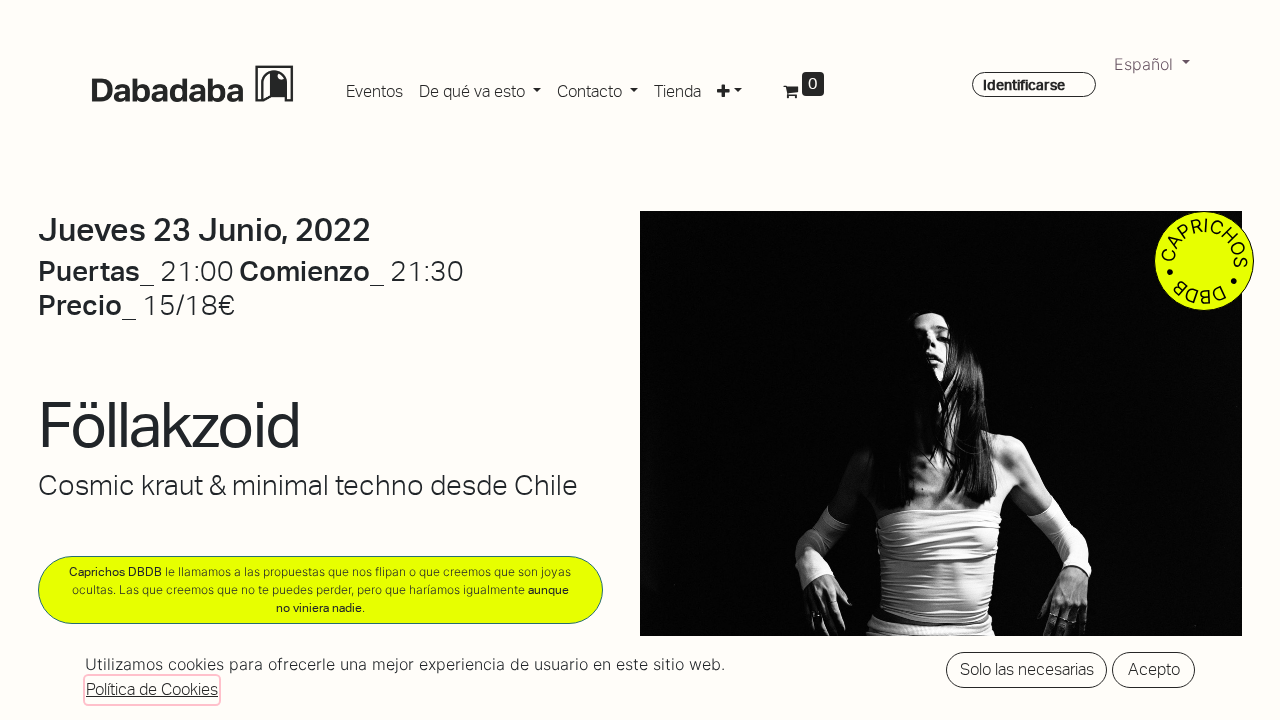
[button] (729, 88)
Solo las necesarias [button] (1027, 669)
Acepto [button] (1154, 669)
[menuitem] (374, 88)
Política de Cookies (152, 689)
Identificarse (1024, 85)
